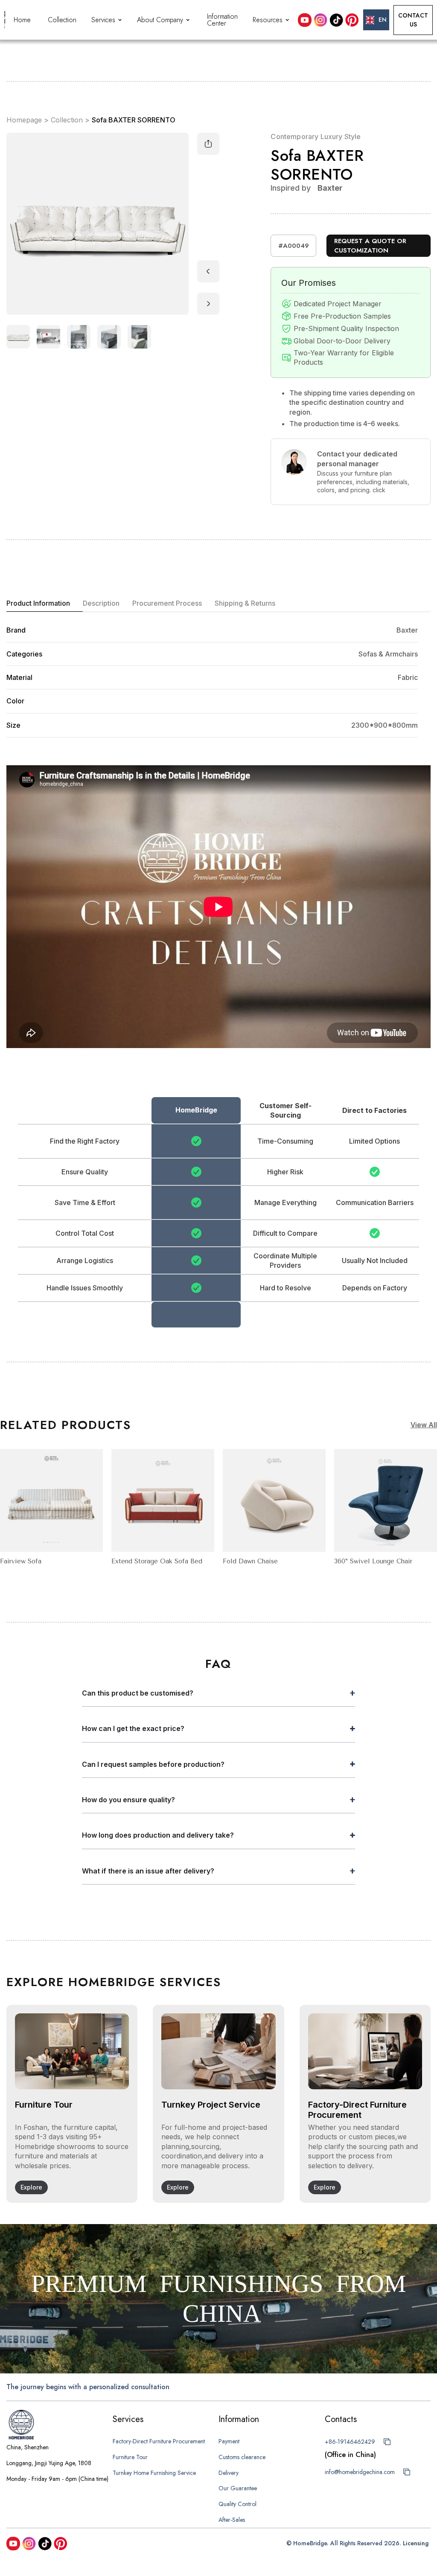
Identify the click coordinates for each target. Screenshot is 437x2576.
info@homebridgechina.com (360, 2472)
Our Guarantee (238, 2488)
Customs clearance (242, 2457)
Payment (229, 2441)
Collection (62, 20)
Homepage (24, 120)
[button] (108, 20)
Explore (31, 2187)
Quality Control (237, 2504)
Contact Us (413, 20)
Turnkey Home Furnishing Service (154, 2473)
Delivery (229, 2473)
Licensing (416, 2543)
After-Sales (232, 2520)
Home (22, 20)
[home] (5, 20)
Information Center (222, 20)
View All (424, 1425)
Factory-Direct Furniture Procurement (159, 2441)
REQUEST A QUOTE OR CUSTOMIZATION (370, 246)
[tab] (45, 604)
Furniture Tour (130, 2457)
